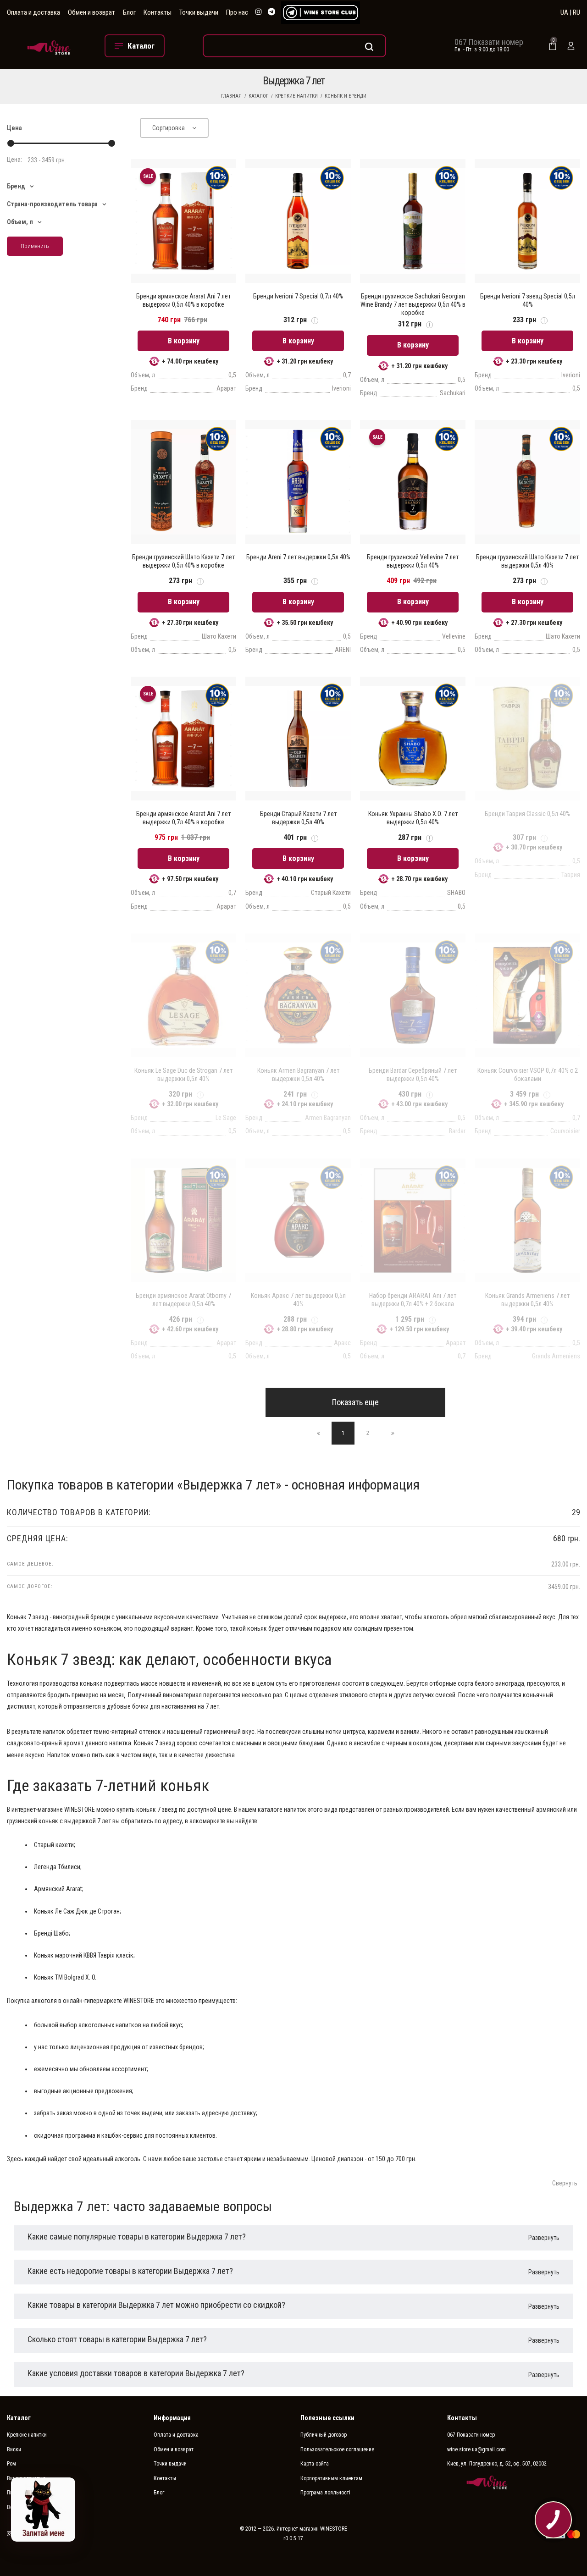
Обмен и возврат (91, 12)
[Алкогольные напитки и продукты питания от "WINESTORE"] (49, 46)
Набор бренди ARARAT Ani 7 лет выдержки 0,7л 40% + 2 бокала (413, 1300)
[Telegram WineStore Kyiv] (321, 13)
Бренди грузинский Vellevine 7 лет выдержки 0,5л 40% (413, 561)
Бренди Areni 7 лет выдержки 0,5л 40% (298, 557)
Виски (14, 2449)
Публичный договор (324, 2435)
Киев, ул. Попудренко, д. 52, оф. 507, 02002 (497, 2464)
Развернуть (544, 2238)
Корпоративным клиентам (331, 2478)
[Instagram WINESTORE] (259, 12)
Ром (11, 2464)
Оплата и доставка (33, 12)
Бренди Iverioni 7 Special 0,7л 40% (298, 296)
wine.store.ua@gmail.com (476, 2449)
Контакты (158, 12)
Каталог (258, 96)
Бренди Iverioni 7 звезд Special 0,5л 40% (528, 300)
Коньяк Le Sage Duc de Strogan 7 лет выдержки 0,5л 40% (183, 1075)
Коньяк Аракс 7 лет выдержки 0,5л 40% (298, 1300)
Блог (129, 12)
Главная (231, 96)
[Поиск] (294, 46)
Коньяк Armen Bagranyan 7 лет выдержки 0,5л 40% (298, 1075)
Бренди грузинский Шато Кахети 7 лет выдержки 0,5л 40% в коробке (183, 561)
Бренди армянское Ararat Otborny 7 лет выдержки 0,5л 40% (183, 1300)
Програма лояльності (325, 2493)
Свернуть (565, 2183)
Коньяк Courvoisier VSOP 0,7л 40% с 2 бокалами (528, 1075)
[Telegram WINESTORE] (271, 12)
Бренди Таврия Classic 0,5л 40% (527, 814)
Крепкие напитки (296, 96)
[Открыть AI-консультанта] (43, 2510)
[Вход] (571, 46)
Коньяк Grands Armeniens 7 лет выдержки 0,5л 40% (527, 1300)
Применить (35, 246)
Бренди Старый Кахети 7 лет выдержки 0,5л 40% (298, 818)
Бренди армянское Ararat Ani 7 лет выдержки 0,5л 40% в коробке (183, 300)
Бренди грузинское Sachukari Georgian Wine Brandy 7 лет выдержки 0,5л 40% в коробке (413, 304)
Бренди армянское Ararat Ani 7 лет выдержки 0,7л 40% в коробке (183, 818)
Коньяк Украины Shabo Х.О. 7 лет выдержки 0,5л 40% (413, 818)
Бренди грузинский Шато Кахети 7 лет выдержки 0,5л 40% (527, 561)
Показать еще (355, 1402)
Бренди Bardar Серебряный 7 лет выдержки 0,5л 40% (413, 1075)
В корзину (184, 341)
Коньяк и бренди (346, 96)
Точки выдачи (199, 12)
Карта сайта (315, 2464)
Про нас (237, 12)
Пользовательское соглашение (337, 2449)
